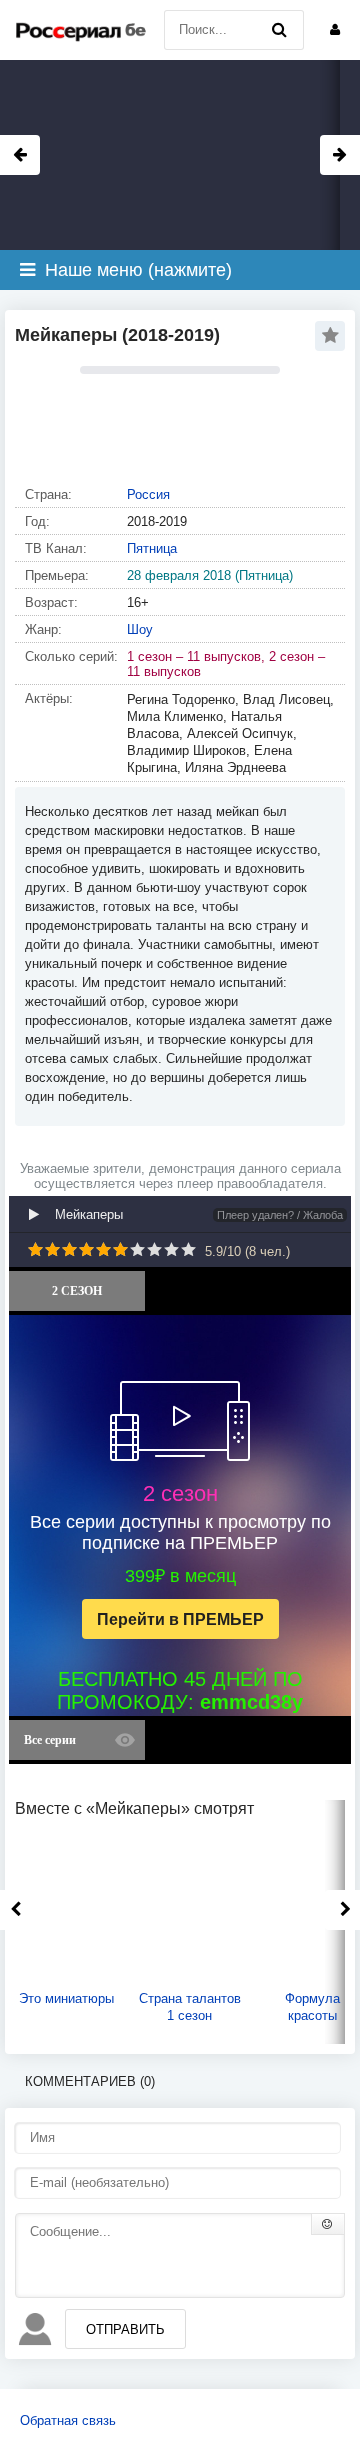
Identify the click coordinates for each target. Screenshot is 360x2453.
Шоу (140, 629)
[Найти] (279, 30)
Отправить (125, 2329)
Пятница (152, 548)
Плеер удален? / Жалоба (280, 1215)
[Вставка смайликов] (328, 2224)
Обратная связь (68, 2420)
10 (188, 1249)
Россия (148, 494)
